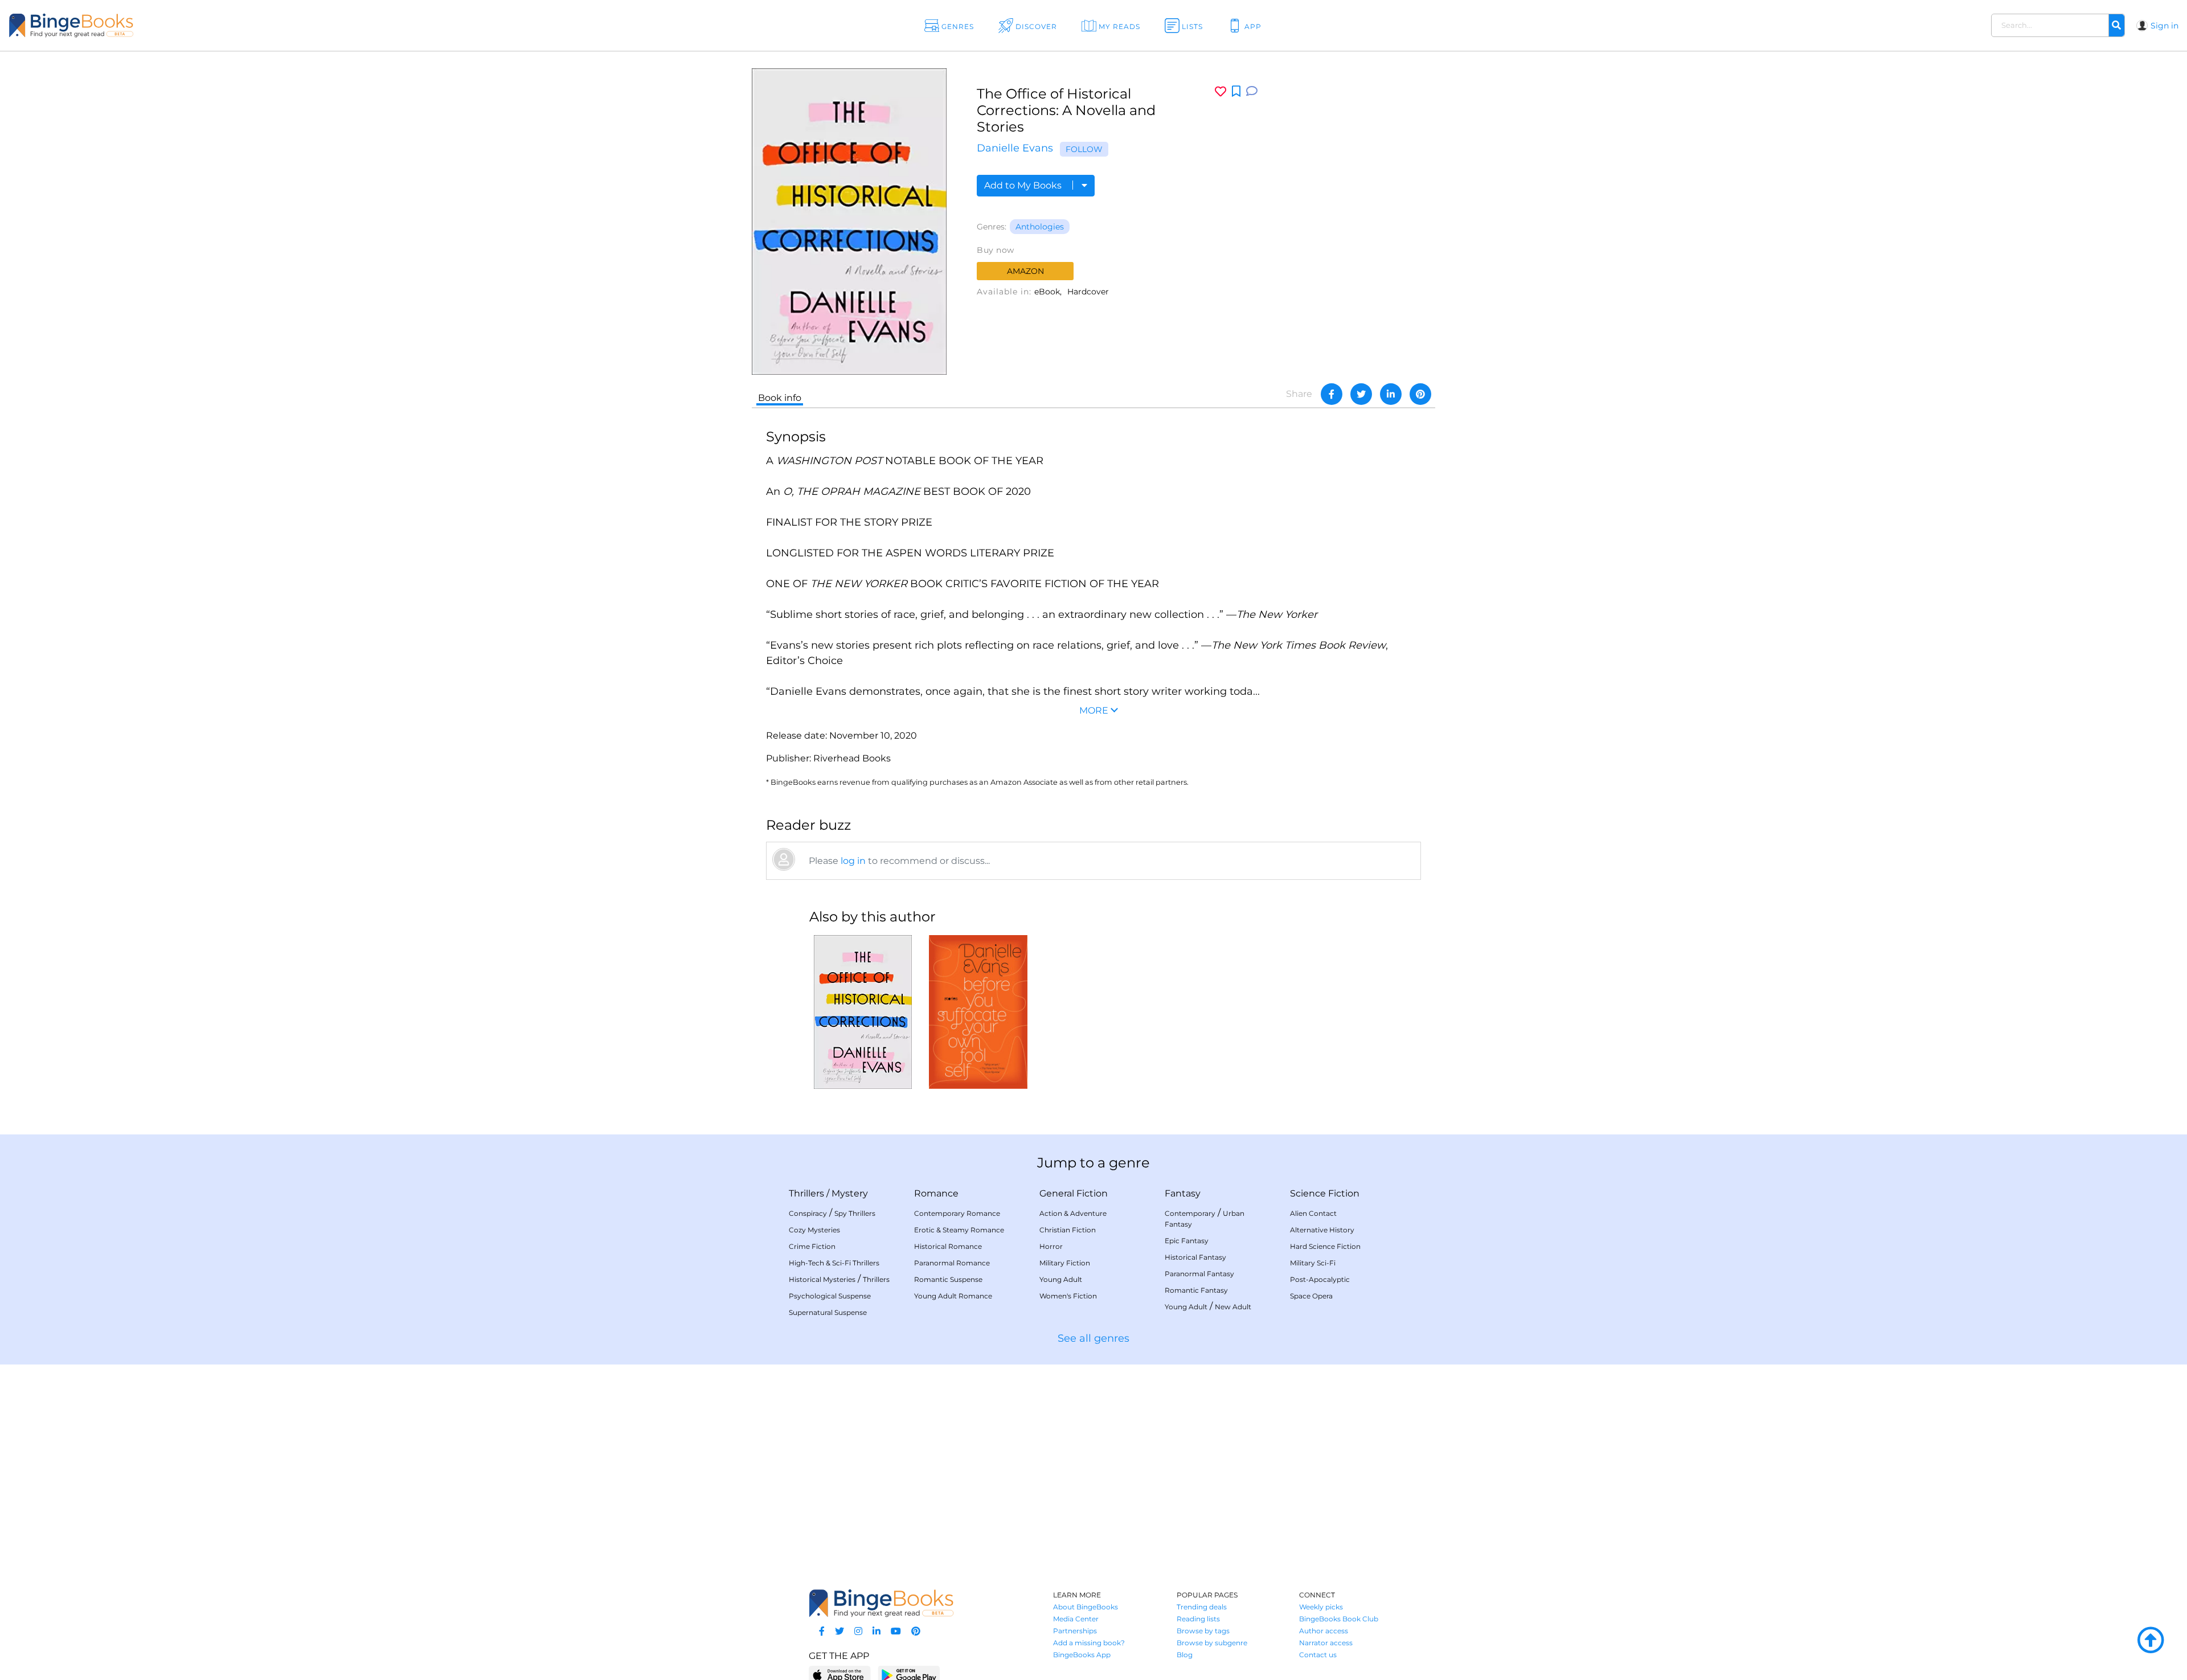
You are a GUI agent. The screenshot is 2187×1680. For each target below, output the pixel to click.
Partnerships (1075, 1631)
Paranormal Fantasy (1199, 1274)
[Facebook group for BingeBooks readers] (822, 1631)
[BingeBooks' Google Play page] (909, 1675)
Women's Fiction (1068, 1296)
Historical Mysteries (822, 1279)
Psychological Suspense (830, 1296)
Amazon (1025, 271)
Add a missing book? (1089, 1643)
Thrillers (806, 1193)
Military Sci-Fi (1313, 1263)
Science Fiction (1325, 1193)
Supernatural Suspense (828, 1312)
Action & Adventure (1073, 1213)
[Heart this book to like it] (1221, 91)
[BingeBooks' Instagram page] (858, 1631)
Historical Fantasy (1195, 1257)
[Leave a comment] (1252, 91)
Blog (1185, 1655)
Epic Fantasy (1187, 1241)
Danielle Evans (1015, 148)
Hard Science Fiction (1325, 1246)
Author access (1324, 1631)
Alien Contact (1313, 1213)
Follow (1084, 149)
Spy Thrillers (855, 1213)
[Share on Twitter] (1361, 394)
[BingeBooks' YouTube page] (896, 1631)
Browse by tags (1203, 1631)
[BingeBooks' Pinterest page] (916, 1631)
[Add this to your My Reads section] (1236, 92)
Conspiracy (808, 1213)
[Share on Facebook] (1332, 394)
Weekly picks (1321, 1607)
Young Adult (1061, 1279)
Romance (936, 1193)
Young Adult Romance (953, 1296)
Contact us (1318, 1655)
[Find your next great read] (211, 25)
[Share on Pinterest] (1420, 394)
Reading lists (1198, 1619)
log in (853, 861)
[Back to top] (2151, 1641)
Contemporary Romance (957, 1213)
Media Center (1076, 1619)
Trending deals (1202, 1607)
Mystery (850, 1193)
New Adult (1233, 1307)
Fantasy (1183, 1193)
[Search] (2116, 26)
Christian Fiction (1068, 1230)
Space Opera (1311, 1296)
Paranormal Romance (952, 1263)
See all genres (1093, 1338)
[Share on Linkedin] (1391, 394)
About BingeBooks (1086, 1607)
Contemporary (1190, 1213)
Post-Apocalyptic (1320, 1279)
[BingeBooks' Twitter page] (839, 1631)
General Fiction (1074, 1193)
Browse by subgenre (1212, 1643)
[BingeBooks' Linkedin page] (877, 1631)
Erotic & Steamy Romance (959, 1230)
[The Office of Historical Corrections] (863, 1012)
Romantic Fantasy (1196, 1290)
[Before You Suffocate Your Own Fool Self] (978, 1012)
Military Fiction (1065, 1263)
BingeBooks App (1082, 1655)
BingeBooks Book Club (1339, 1619)
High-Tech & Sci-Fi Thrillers (834, 1263)
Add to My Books (1024, 185)
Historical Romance (948, 1246)
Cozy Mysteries (814, 1230)
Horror (1051, 1246)
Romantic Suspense (948, 1279)
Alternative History (1322, 1230)
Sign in (2165, 26)
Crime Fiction (812, 1246)
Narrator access (1326, 1643)
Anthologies (1040, 227)
